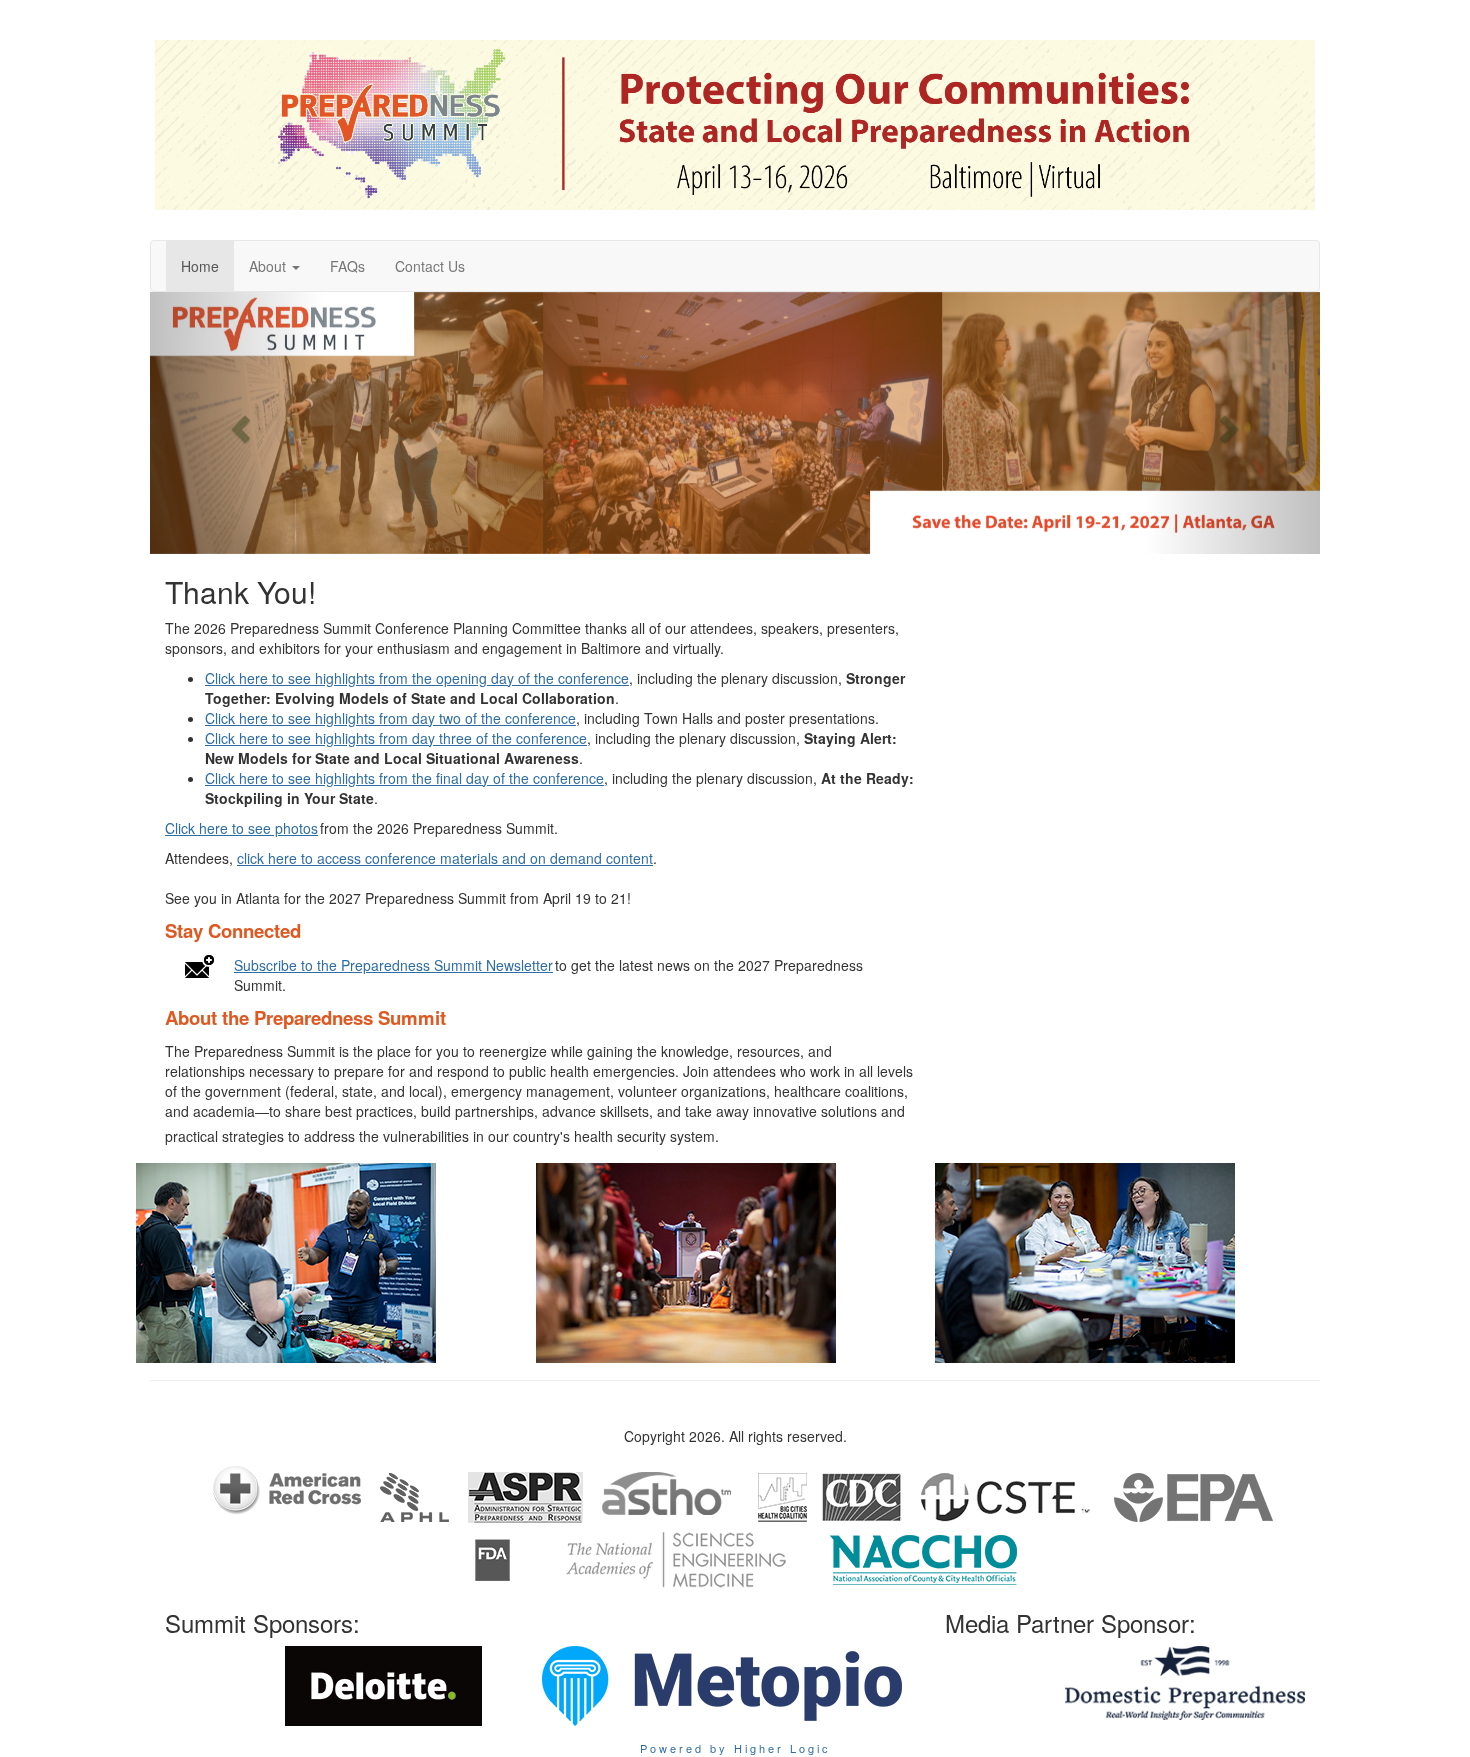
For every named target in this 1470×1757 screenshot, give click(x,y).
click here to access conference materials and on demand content (445, 858)
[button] (274, 266)
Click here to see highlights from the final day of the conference (404, 778)
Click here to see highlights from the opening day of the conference (417, 678)
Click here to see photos (241, 828)
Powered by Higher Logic (735, 1748)
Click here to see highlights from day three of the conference (396, 738)
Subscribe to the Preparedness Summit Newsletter (393, 965)
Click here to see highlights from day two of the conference (390, 718)
